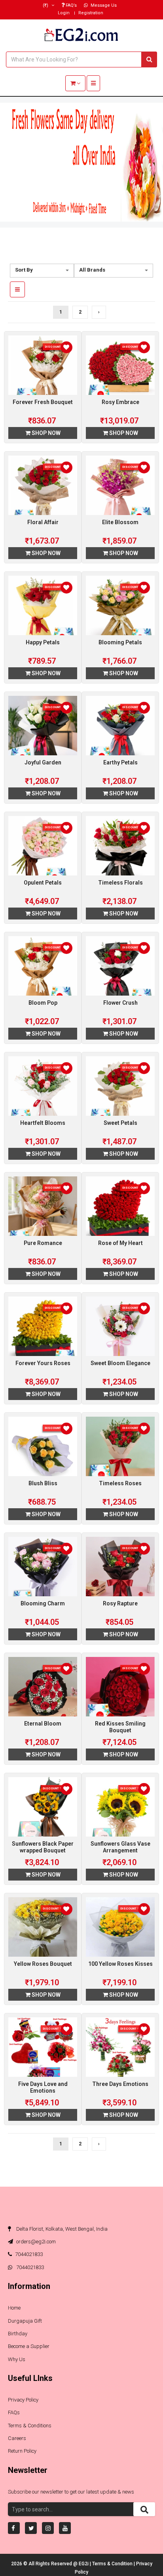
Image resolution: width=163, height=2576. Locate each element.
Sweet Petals (120, 1123)
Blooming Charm (43, 1603)
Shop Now (45, 433)
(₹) (46, 5)
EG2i (84, 2564)
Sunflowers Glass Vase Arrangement (120, 1847)
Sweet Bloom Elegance (120, 1363)
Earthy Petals (120, 762)
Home (14, 2308)
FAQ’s (71, 5)
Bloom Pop (43, 1003)
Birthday (18, 2334)
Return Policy (22, 2451)
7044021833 (29, 2254)
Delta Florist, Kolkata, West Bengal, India (61, 2229)
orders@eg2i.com (35, 2242)
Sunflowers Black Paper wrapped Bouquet (43, 1847)
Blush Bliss (43, 1483)
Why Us (17, 2359)
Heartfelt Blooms (43, 1123)
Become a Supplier (29, 2346)
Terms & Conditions (30, 2426)
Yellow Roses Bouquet (43, 1964)
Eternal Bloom (43, 1724)
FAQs (14, 2412)
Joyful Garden (43, 762)
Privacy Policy (23, 2400)
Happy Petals (43, 642)
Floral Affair (43, 522)
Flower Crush (120, 1003)
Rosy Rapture (120, 1603)
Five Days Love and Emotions (43, 2087)
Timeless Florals (120, 883)
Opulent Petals (43, 883)
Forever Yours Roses (43, 1363)
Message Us (103, 5)
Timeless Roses (120, 1483)
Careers (17, 2438)
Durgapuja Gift (25, 2321)
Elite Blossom (120, 522)
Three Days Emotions (120, 2084)
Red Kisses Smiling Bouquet (120, 1727)
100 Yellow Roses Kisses (120, 1964)
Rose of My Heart (120, 1243)
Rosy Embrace (120, 402)
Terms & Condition (113, 2564)
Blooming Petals (120, 642)
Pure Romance (43, 1243)
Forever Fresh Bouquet (43, 402)
